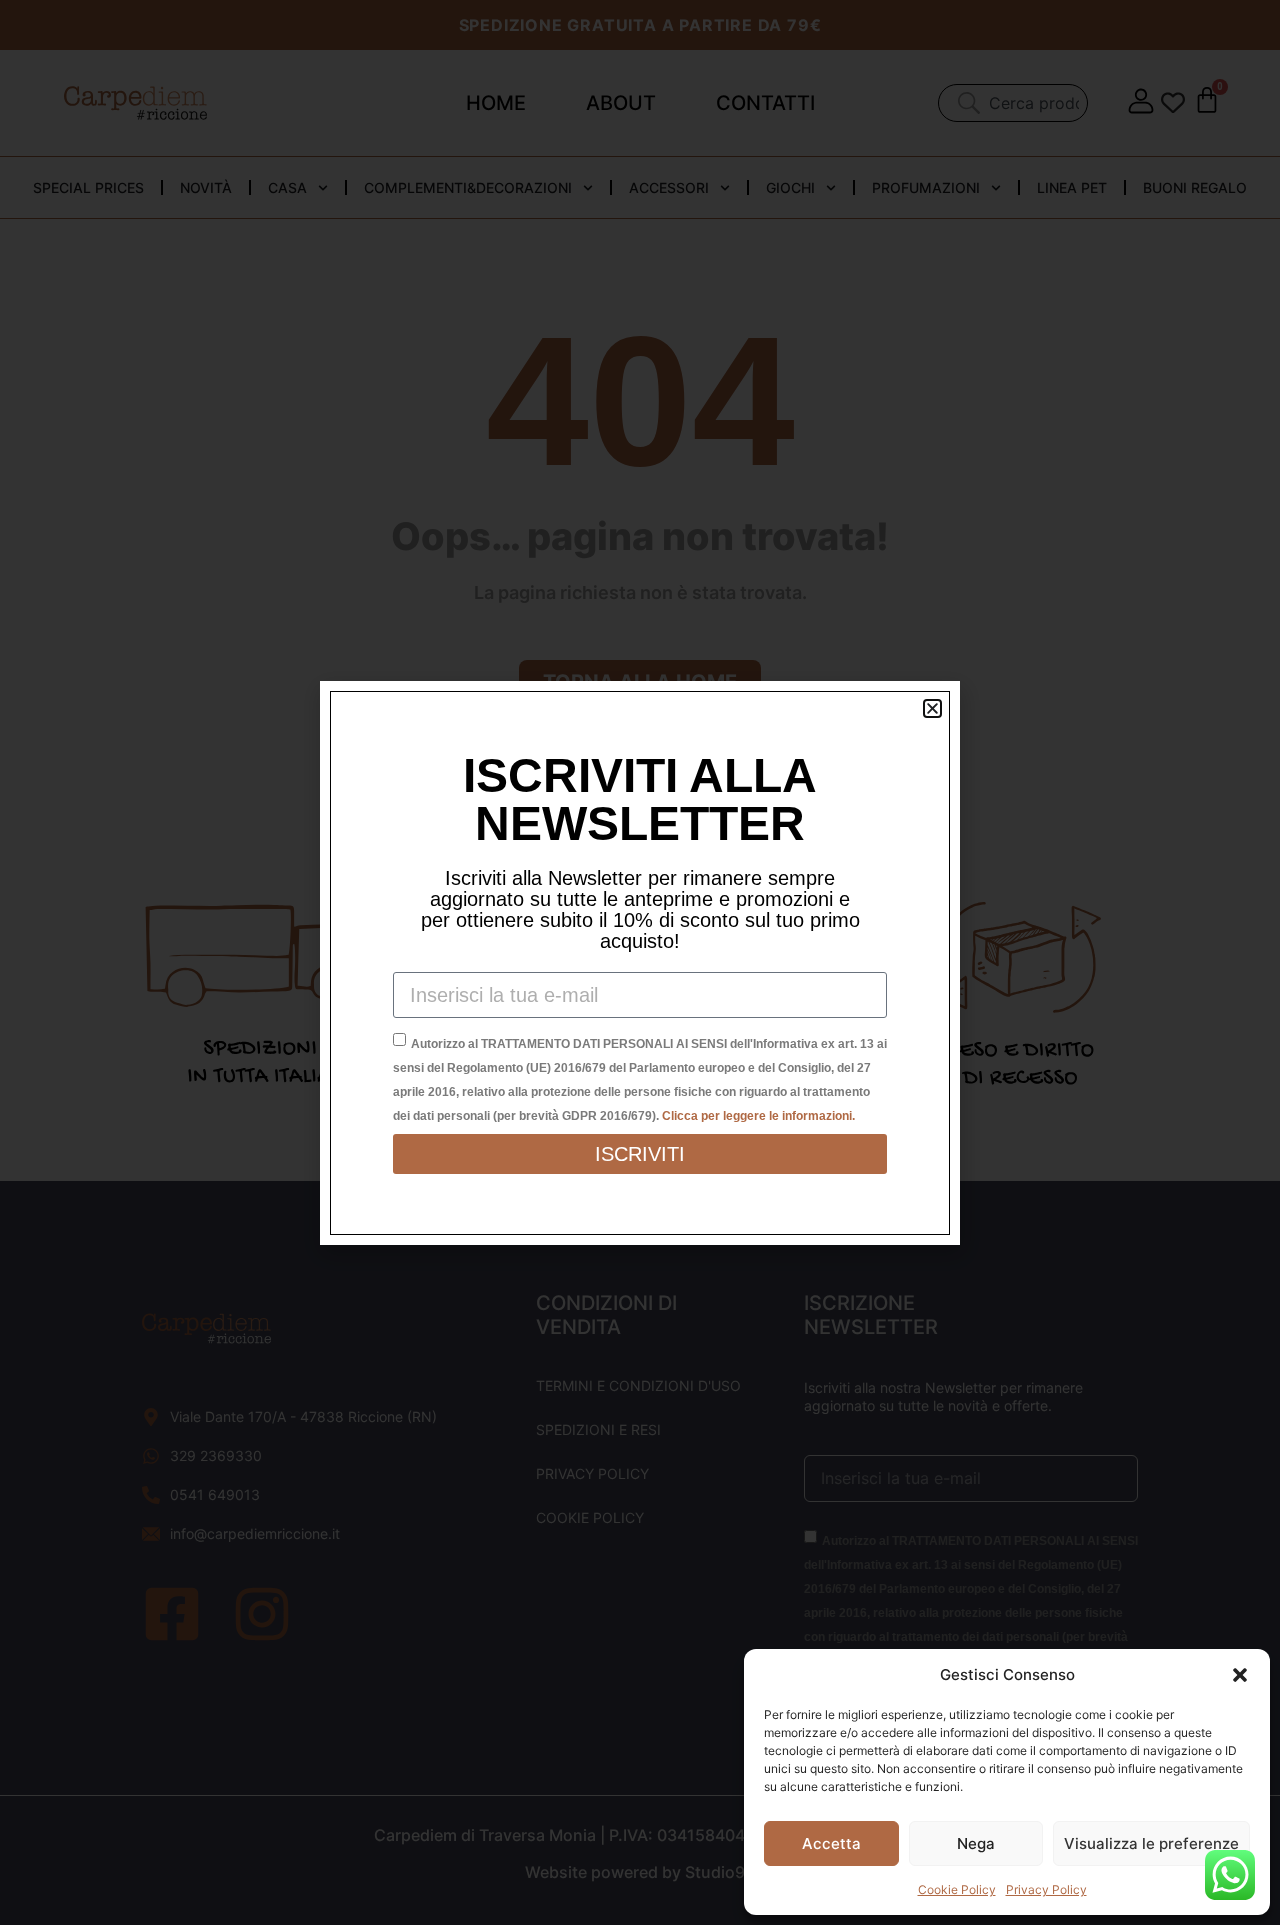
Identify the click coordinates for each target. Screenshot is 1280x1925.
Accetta (831, 1843)
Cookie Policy (957, 1889)
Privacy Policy (1046, 1889)
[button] (1240, 1675)
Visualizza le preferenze (1151, 1843)
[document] (640, 962)
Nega (976, 1843)
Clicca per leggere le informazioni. (758, 1116)
